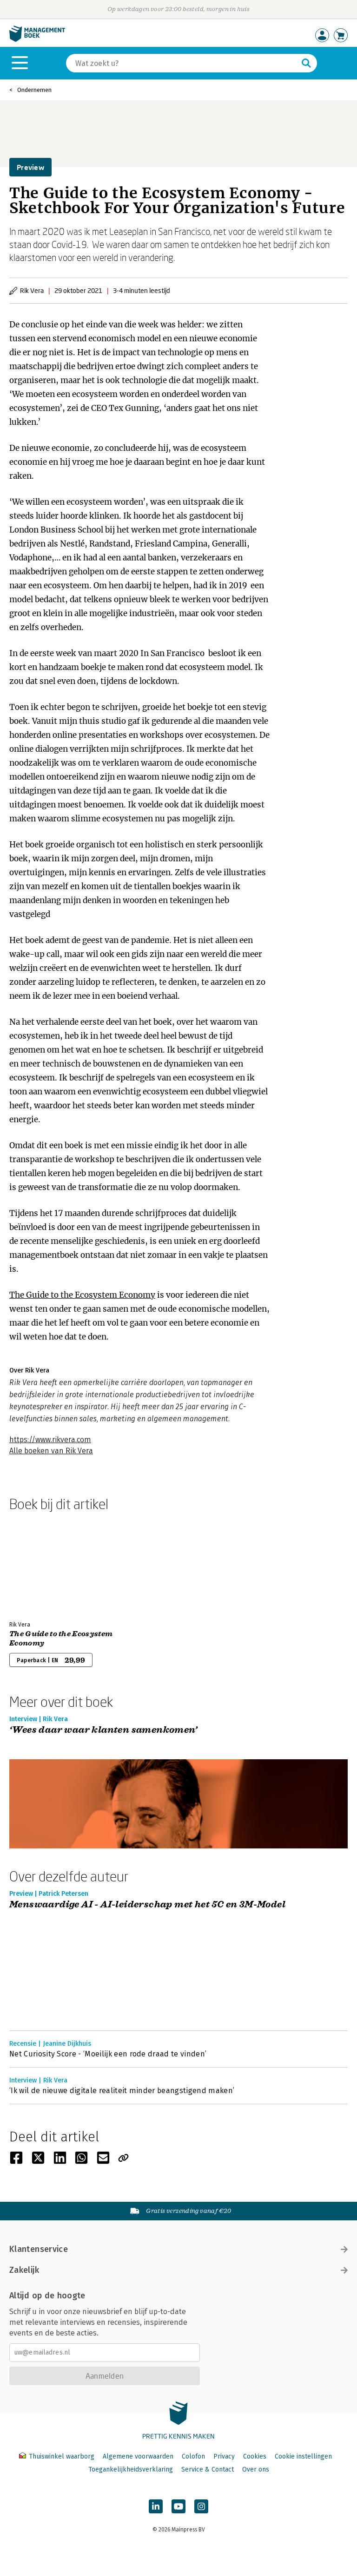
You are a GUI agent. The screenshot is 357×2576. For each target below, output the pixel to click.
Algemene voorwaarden (138, 2456)
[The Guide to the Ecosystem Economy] (42, 1564)
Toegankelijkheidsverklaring (131, 2469)
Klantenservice (39, 2249)
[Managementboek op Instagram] (201, 2506)
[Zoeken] (306, 63)
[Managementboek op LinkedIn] (156, 2506)
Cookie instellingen (303, 2456)
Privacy (224, 2456)
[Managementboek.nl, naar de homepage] (37, 40)
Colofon (193, 2456)
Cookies (255, 2456)
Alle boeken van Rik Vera (51, 1451)
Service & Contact (208, 2469)
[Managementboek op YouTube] (178, 2506)
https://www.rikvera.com (50, 1440)
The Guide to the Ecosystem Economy (82, 1295)
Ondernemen (34, 90)
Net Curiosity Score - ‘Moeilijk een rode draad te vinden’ (108, 2054)
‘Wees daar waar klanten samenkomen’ (103, 1730)
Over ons (256, 2469)
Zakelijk (24, 2270)
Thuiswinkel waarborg (62, 2456)
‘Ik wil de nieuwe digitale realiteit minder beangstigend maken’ (122, 2091)
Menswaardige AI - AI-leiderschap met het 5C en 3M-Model (147, 1905)
